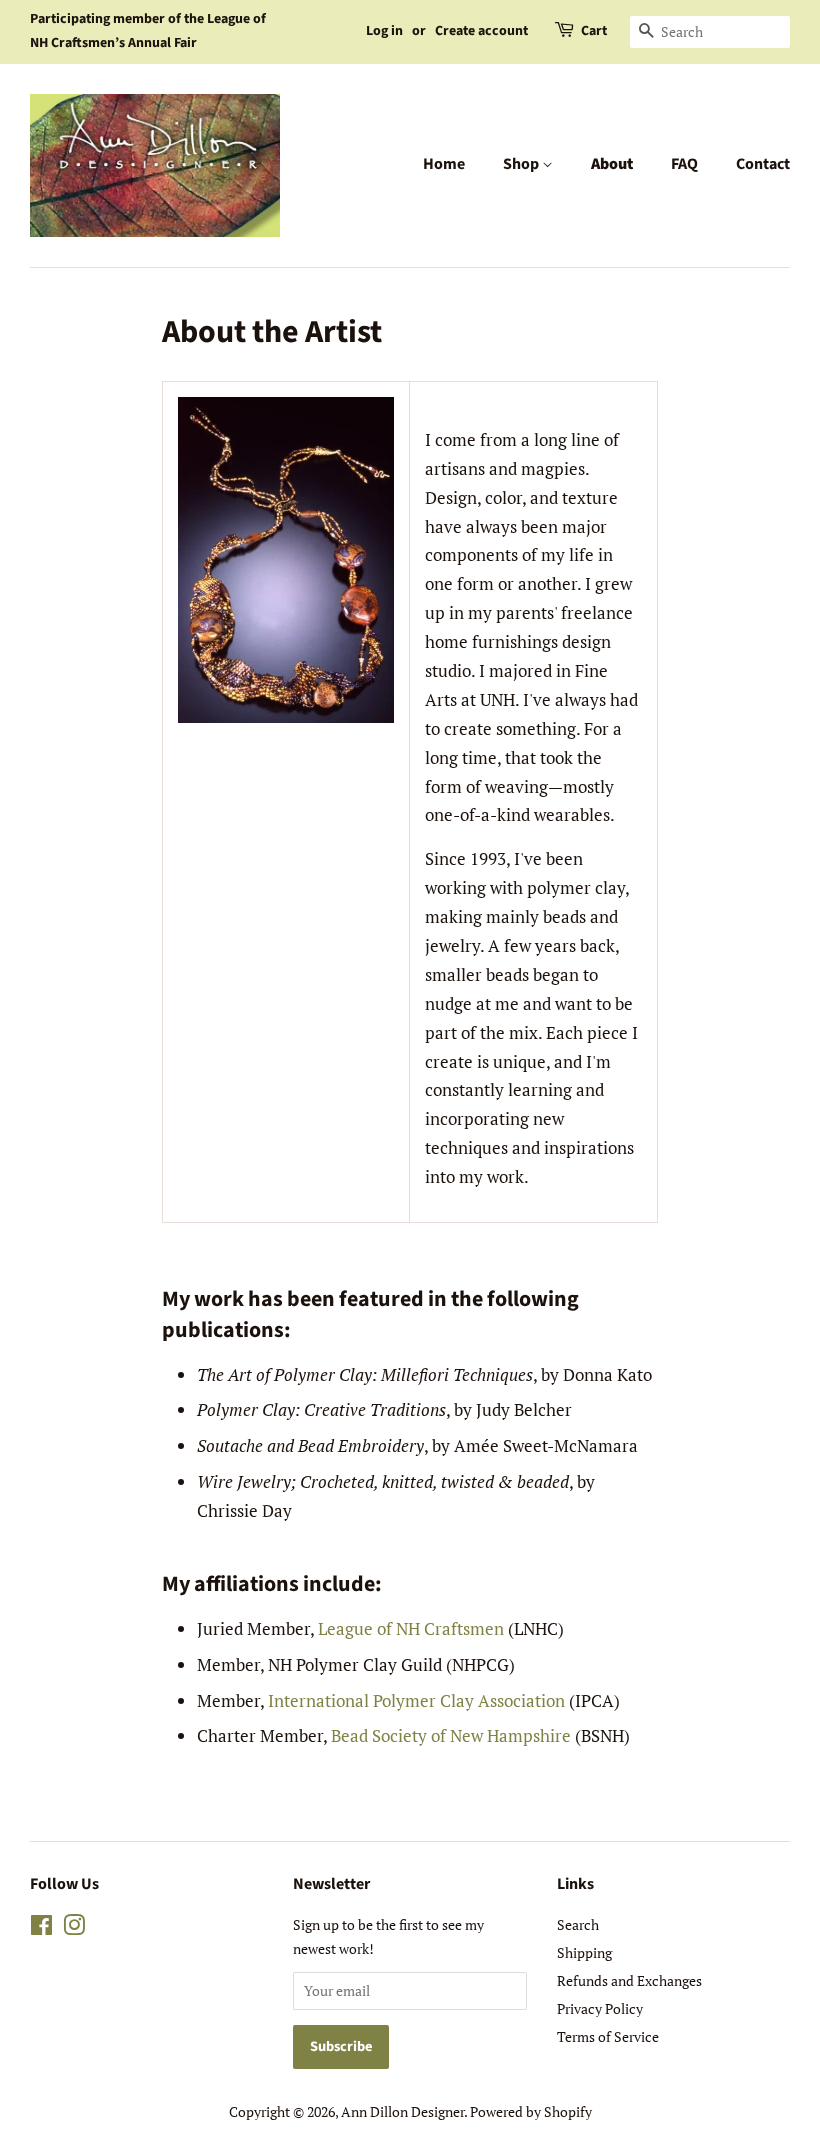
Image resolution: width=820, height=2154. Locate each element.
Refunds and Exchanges (629, 1980)
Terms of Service (608, 2036)
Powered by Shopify (531, 2111)
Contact (763, 164)
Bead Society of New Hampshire (451, 1735)
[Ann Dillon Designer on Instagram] (74, 1928)
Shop (522, 164)
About (612, 164)
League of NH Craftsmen (411, 1628)
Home (444, 164)
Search (578, 1924)
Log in (384, 31)
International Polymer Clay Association (416, 1700)
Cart (594, 31)
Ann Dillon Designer (402, 2111)
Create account (481, 31)
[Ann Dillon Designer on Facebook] (41, 1928)
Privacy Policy (600, 2008)
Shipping (584, 1952)
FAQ (684, 164)
